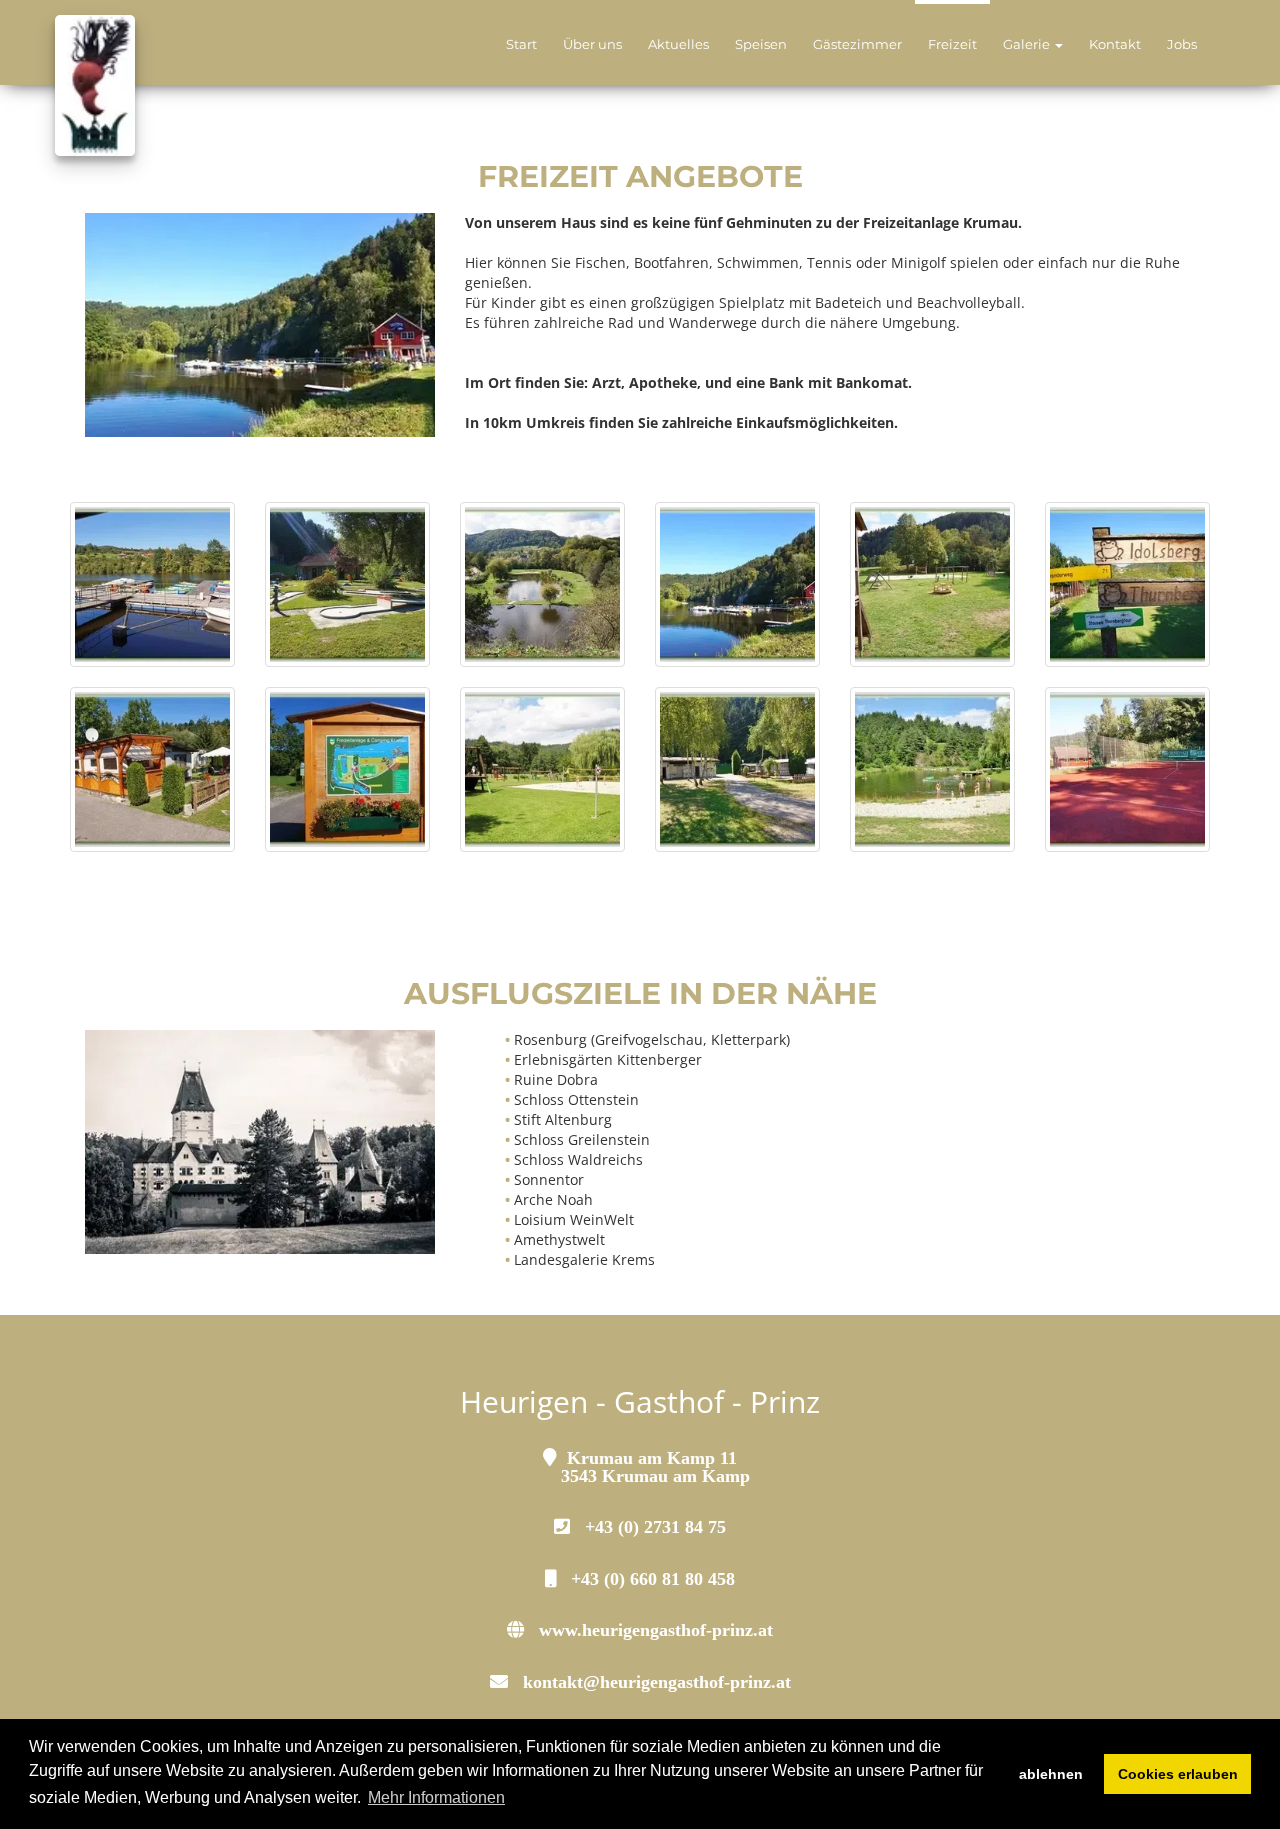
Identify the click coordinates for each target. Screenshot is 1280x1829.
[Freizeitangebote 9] (1127, 584)
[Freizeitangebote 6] (152, 584)
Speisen (761, 44)
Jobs (1182, 44)
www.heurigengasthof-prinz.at (656, 1629)
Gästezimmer (857, 44)
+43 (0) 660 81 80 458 (653, 1578)
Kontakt (1115, 44)
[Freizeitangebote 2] (932, 584)
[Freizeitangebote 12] (932, 769)
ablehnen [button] (1051, 1774)
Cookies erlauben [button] (1178, 1774)
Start (521, 44)
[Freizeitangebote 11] (542, 769)
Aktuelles (678, 44)
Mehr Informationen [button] (436, 1797)
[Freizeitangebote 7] (347, 584)
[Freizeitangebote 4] (737, 769)
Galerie (1028, 44)
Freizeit (952, 44)
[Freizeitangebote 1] (542, 584)
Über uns (592, 44)
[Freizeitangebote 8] (737, 584)
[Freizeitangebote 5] (1127, 769)
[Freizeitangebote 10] (347, 769)
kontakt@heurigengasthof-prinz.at (657, 1681)
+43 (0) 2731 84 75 (655, 1526)
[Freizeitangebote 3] (152, 769)
